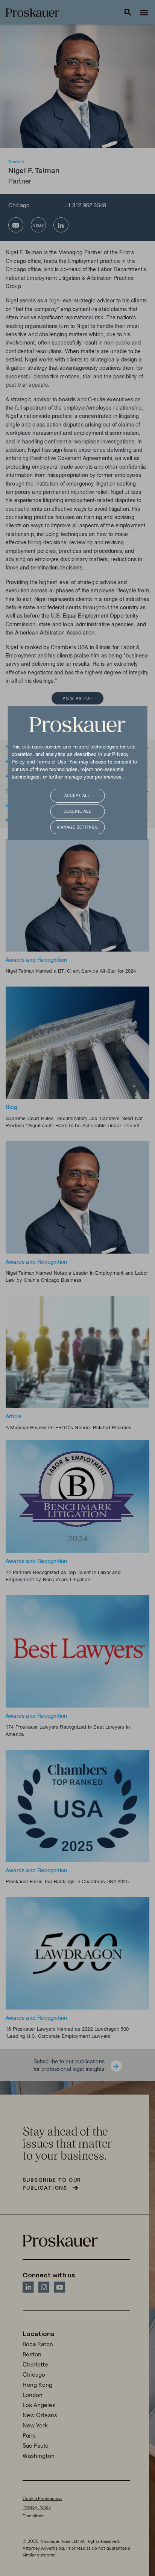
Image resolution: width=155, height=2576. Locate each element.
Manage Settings (77, 828)
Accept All (77, 796)
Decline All (77, 812)
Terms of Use (51, 762)
